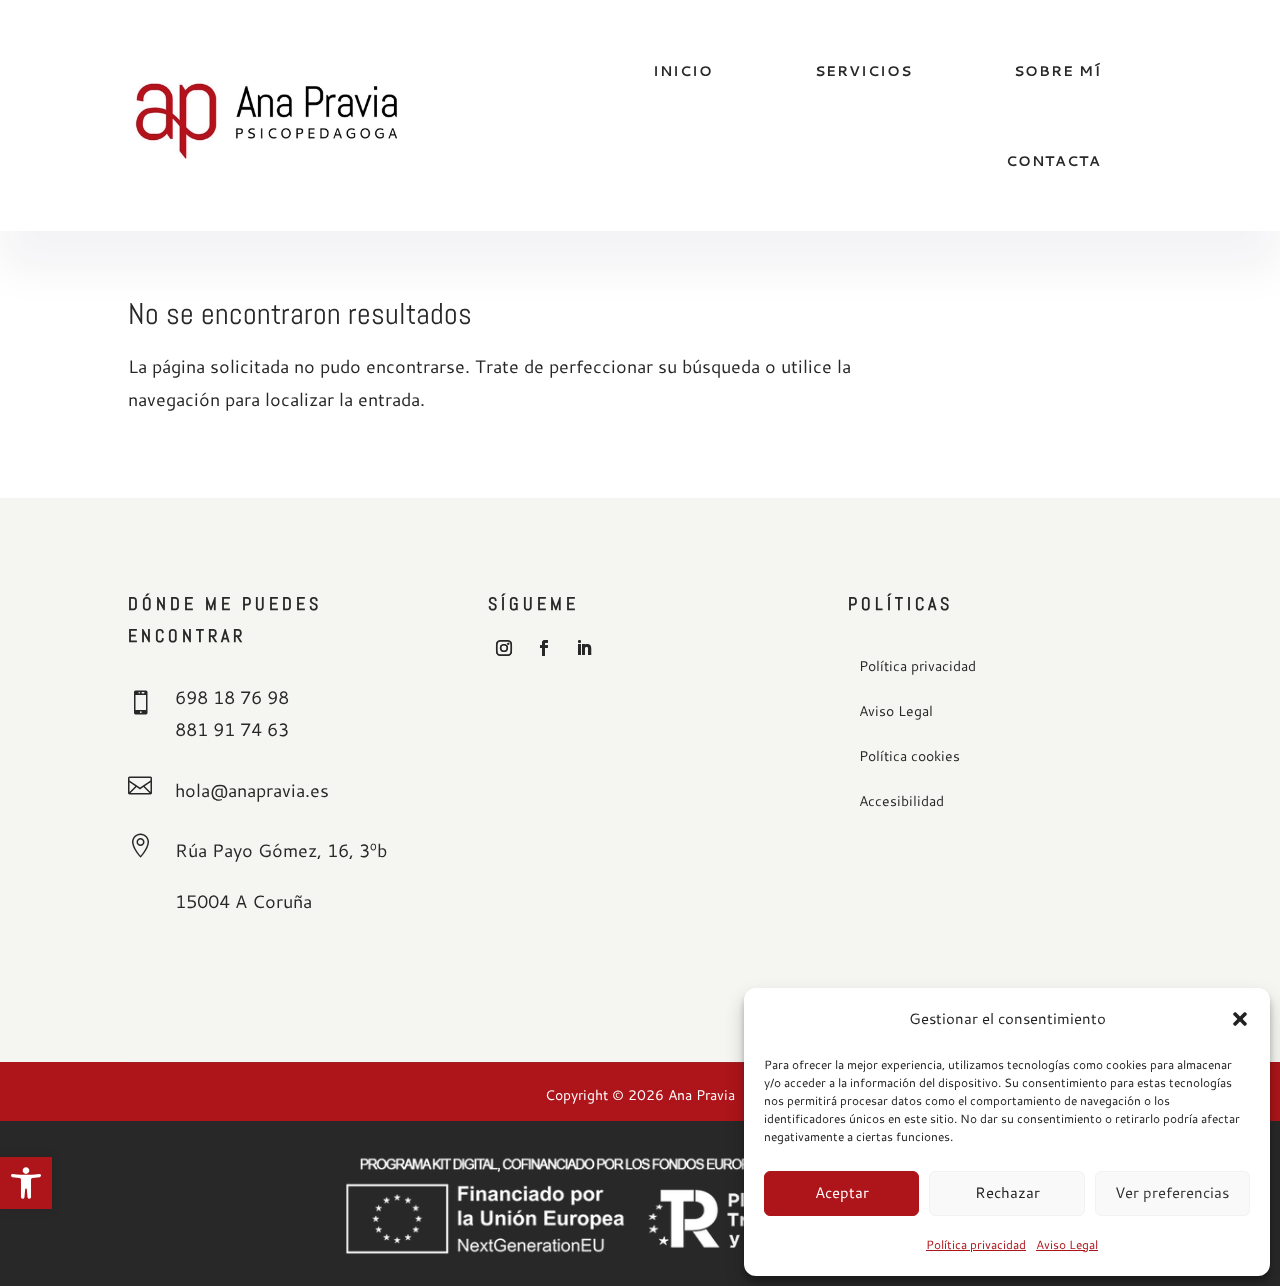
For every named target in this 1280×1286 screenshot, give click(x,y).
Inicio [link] (683, 71)
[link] (26, 1183)
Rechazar (1007, 1192)
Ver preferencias (1172, 1192)
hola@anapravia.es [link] (252, 790)
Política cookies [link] (909, 757)
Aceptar (842, 1192)
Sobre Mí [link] (1057, 71)
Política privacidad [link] (976, 1244)
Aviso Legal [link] (1067, 1244)
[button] (1240, 1019)
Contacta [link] (1053, 161)
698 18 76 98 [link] (232, 697)
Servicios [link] (863, 71)
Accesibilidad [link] (901, 802)
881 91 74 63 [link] (232, 729)
